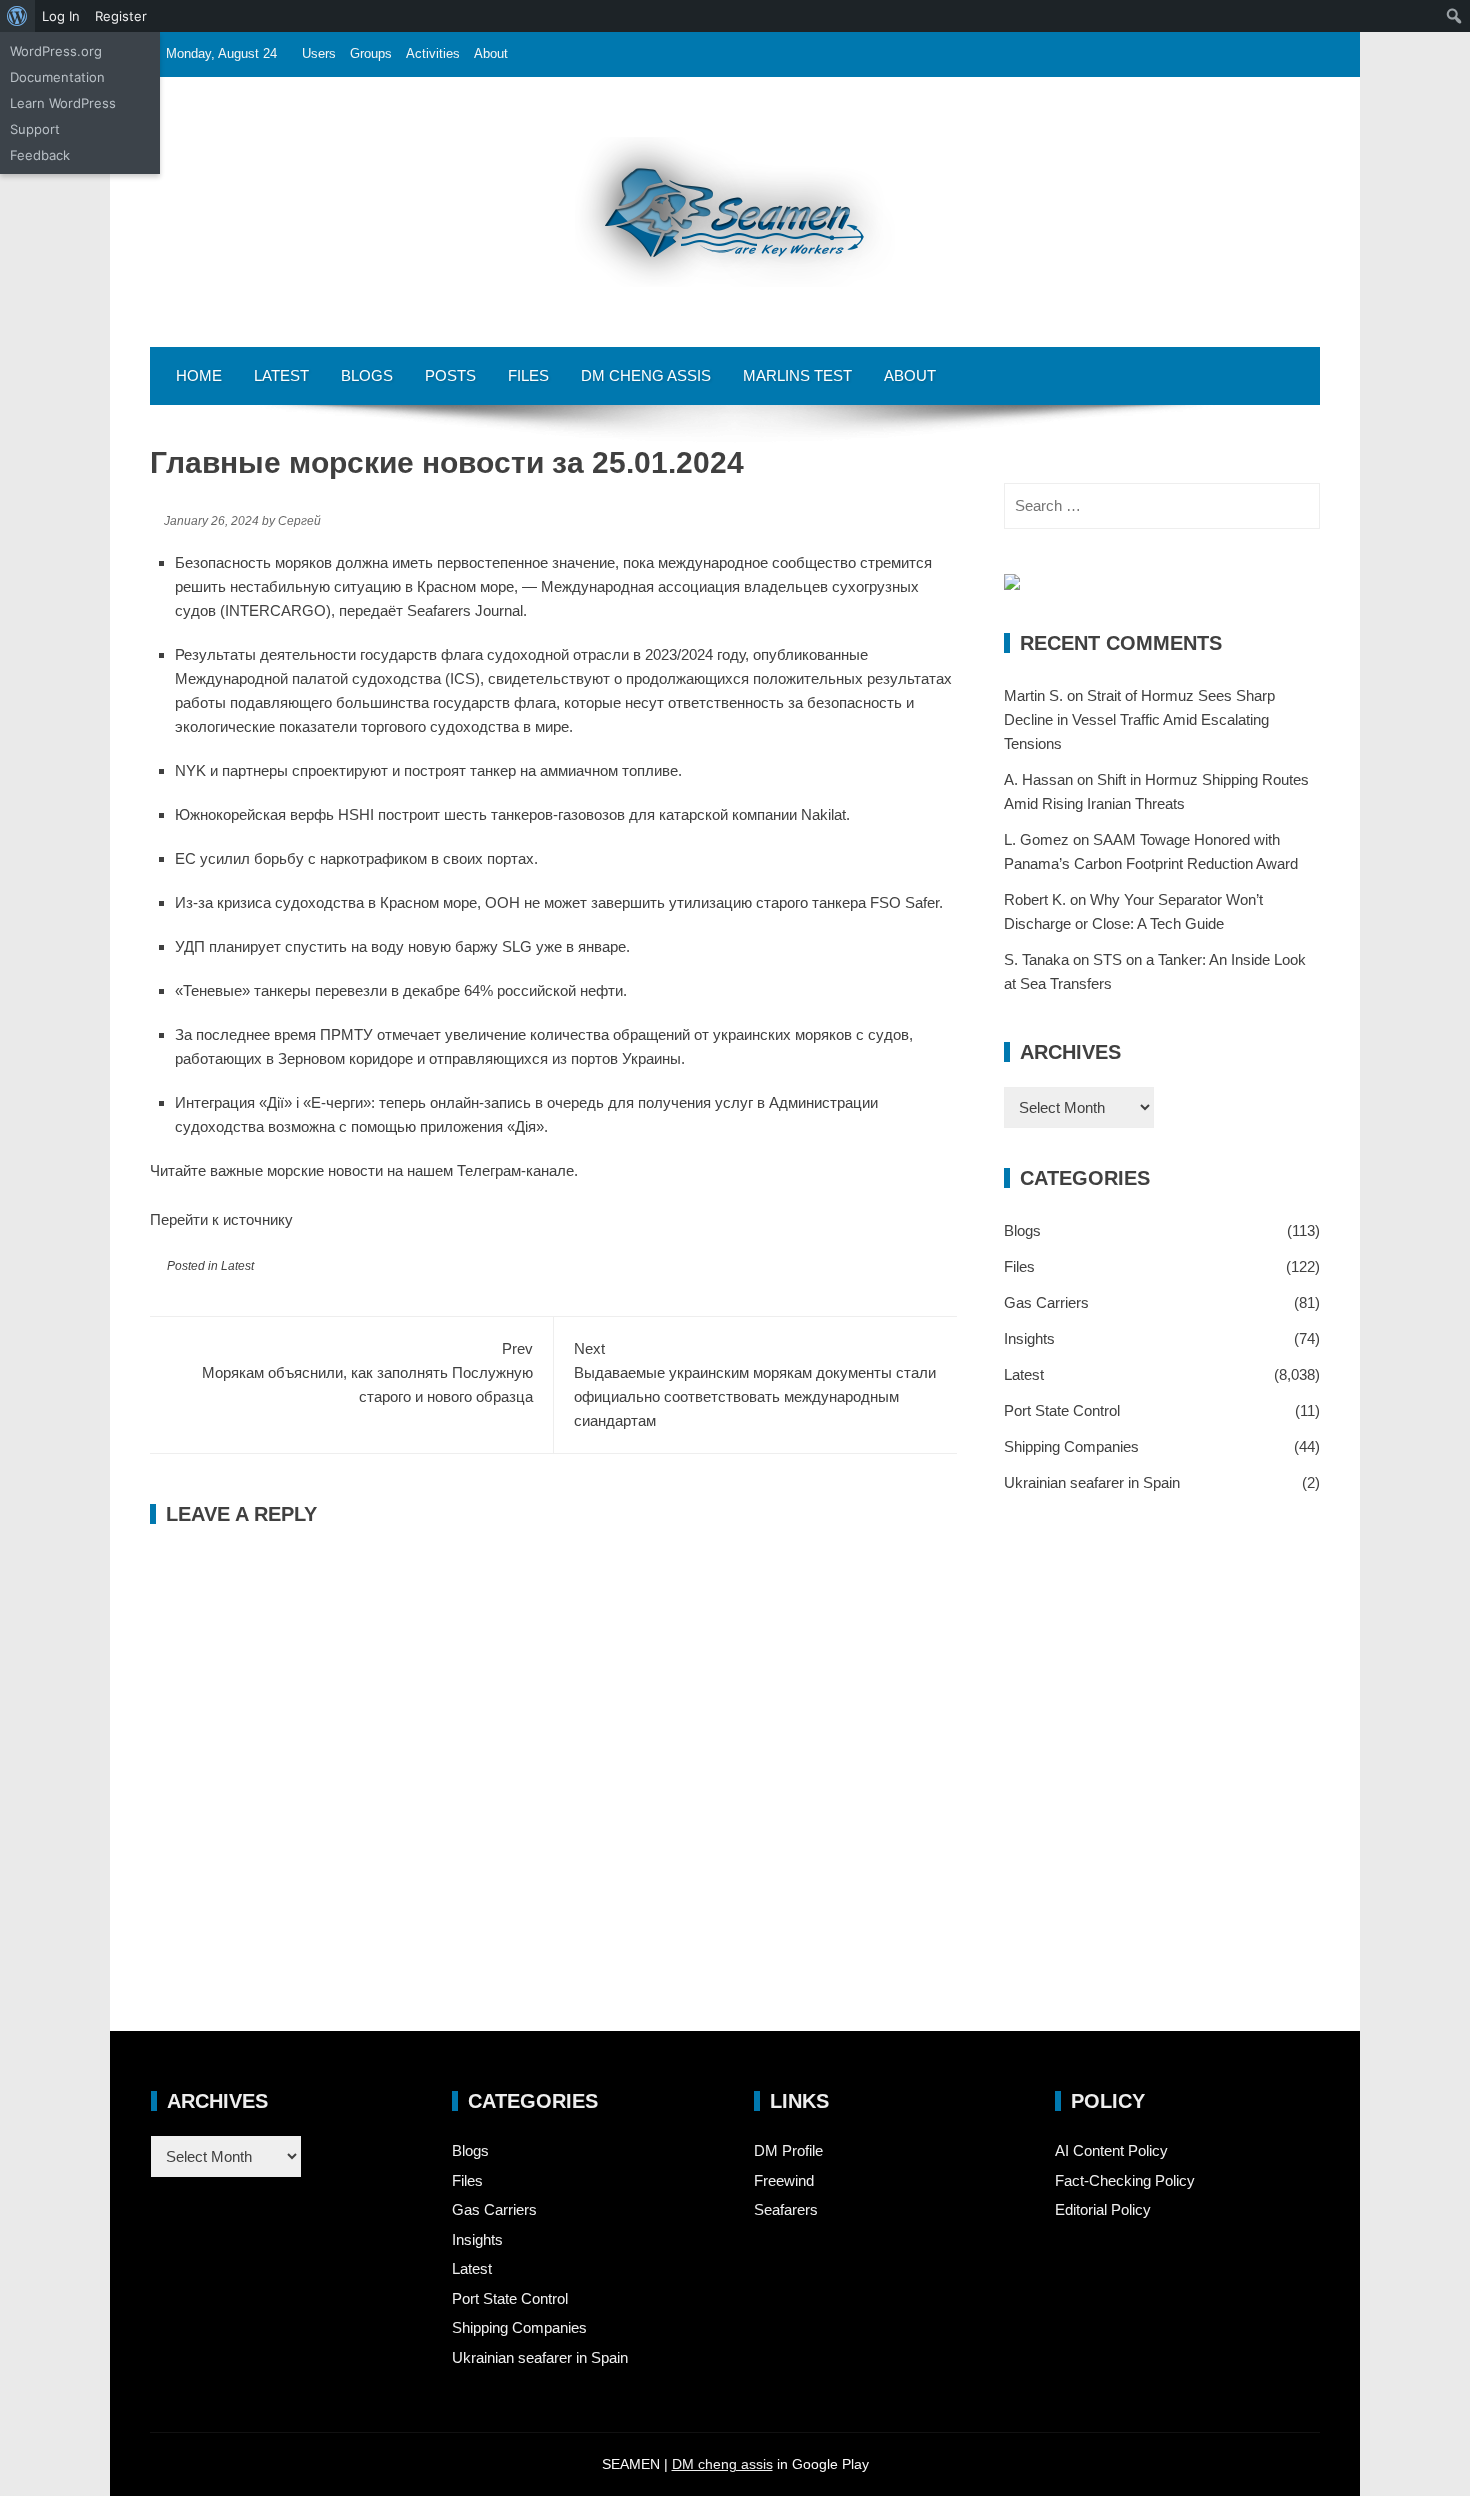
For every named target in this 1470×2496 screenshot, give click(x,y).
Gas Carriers (1046, 1302)
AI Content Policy (1111, 2150)
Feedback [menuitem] (40, 155)
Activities (433, 53)
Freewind (784, 2180)
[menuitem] (17, 16)
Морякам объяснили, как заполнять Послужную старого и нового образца (367, 1372)
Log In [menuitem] (61, 16)
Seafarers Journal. (467, 610)
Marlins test (797, 375)
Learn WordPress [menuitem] (63, 103)
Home (199, 375)
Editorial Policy (1103, 2209)
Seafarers (786, 2209)
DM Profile (788, 2150)
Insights (1029, 1338)
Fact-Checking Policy (1125, 2180)
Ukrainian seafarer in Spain (1092, 1482)
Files (528, 375)
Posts (450, 375)
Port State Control (1062, 1410)
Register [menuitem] (121, 16)
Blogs (367, 375)
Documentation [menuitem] (57, 77)
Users (319, 53)
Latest (281, 375)
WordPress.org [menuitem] (56, 51)
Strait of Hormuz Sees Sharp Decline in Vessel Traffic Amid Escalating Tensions (1139, 719)
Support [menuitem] (35, 129)
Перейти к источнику (221, 1219)
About (491, 53)
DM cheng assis (722, 2464)
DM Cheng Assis (646, 375)
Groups (371, 53)
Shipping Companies (1071, 1446)
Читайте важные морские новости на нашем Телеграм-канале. (364, 1170)
